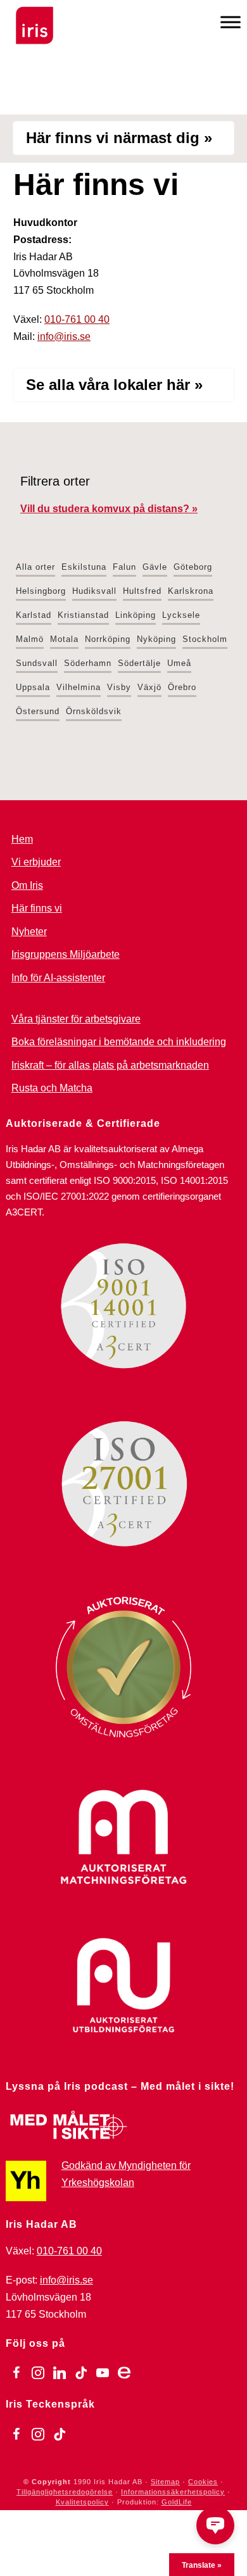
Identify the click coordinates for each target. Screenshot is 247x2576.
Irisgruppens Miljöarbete (66, 954)
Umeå (179, 663)
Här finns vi (37, 908)
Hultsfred (142, 591)
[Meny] (231, 22)
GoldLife (177, 2502)
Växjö (149, 687)
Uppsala (33, 687)
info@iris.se (64, 336)
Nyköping (156, 639)
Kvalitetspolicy (82, 2502)
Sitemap (165, 2482)
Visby (119, 687)
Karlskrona (191, 591)
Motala (64, 639)
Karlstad (34, 615)
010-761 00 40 (77, 319)
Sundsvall (37, 663)
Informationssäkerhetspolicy (173, 2492)
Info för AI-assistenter (58, 978)
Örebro (182, 687)
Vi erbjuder (36, 862)
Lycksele (181, 615)
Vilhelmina (79, 687)
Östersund (38, 711)
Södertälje (139, 663)
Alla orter (35, 567)
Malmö (30, 639)
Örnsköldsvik (94, 711)
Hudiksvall (94, 591)
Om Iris (27, 885)
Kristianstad (83, 615)
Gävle (155, 567)
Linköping (136, 615)
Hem (22, 839)
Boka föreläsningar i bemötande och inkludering (119, 1042)
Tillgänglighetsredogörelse (65, 2492)
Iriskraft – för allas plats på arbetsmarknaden (110, 1065)
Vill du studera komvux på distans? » (109, 509)
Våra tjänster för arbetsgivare (76, 1019)
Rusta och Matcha (52, 1088)
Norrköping (108, 639)
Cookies (203, 2482)
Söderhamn (88, 663)
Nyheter (29, 932)
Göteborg (193, 567)
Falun (124, 567)
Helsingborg (41, 591)
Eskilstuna (84, 567)
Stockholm (205, 639)
